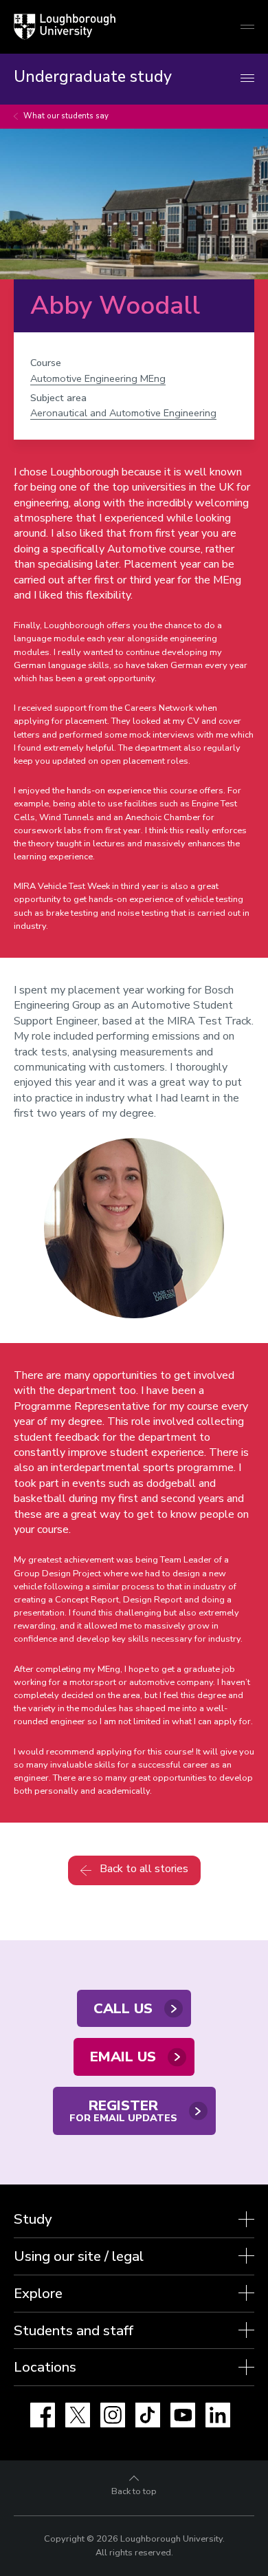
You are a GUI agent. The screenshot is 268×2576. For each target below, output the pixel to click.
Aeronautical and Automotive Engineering (123, 413)
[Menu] (247, 79)
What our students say (66, 116)
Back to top (134, 2491)
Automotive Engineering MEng (98, 378)
